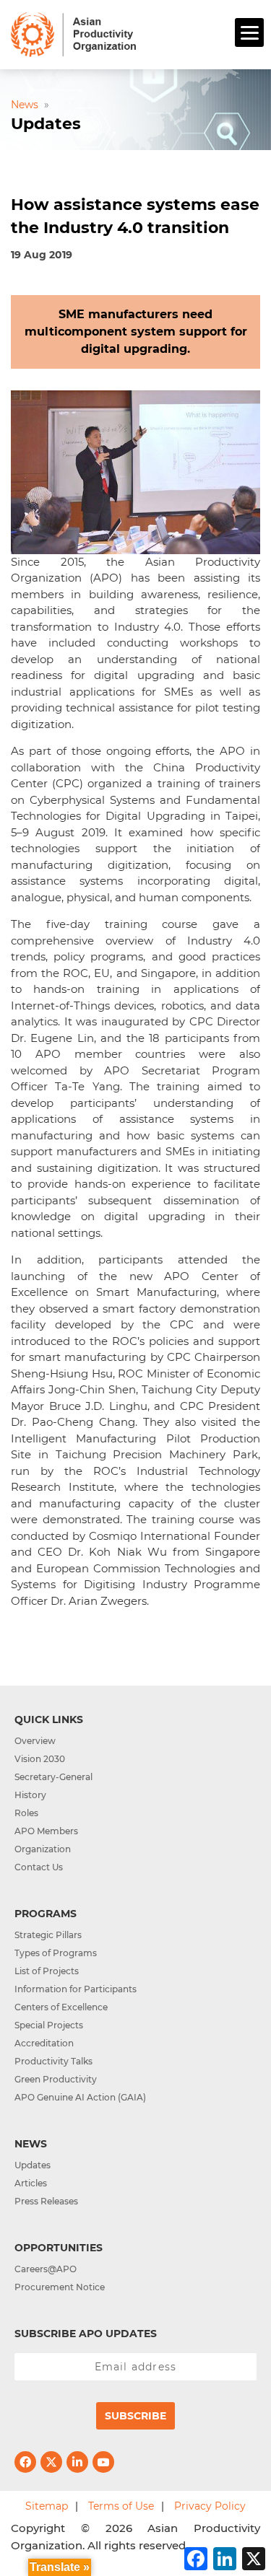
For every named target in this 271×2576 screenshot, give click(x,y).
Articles (31, 2183)
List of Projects (47, 1971)
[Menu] (249, 32)
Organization (43, 1849)
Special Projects (49, 2025)
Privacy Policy (210, 2506)
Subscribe (135, 2416)
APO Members (46, 1831)
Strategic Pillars (48, 1935)
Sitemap (47, 2506)
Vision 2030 (40, 1759)
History (30, 1795)
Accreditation (44, 2043)
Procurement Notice (60, 2287)
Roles (26, 1813)
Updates (33, 2165)
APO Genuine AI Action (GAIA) (80, 2097)
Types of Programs (56, 1953)
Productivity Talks (53, 2061)
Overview (35, 1741)
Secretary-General (53, 1777)
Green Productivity (56, 2079)
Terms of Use (121, 2506)
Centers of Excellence (61, 2007)
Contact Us (39, 1867)
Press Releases (46, 2201)
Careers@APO (46, 2269)
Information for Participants (76, 1989)
